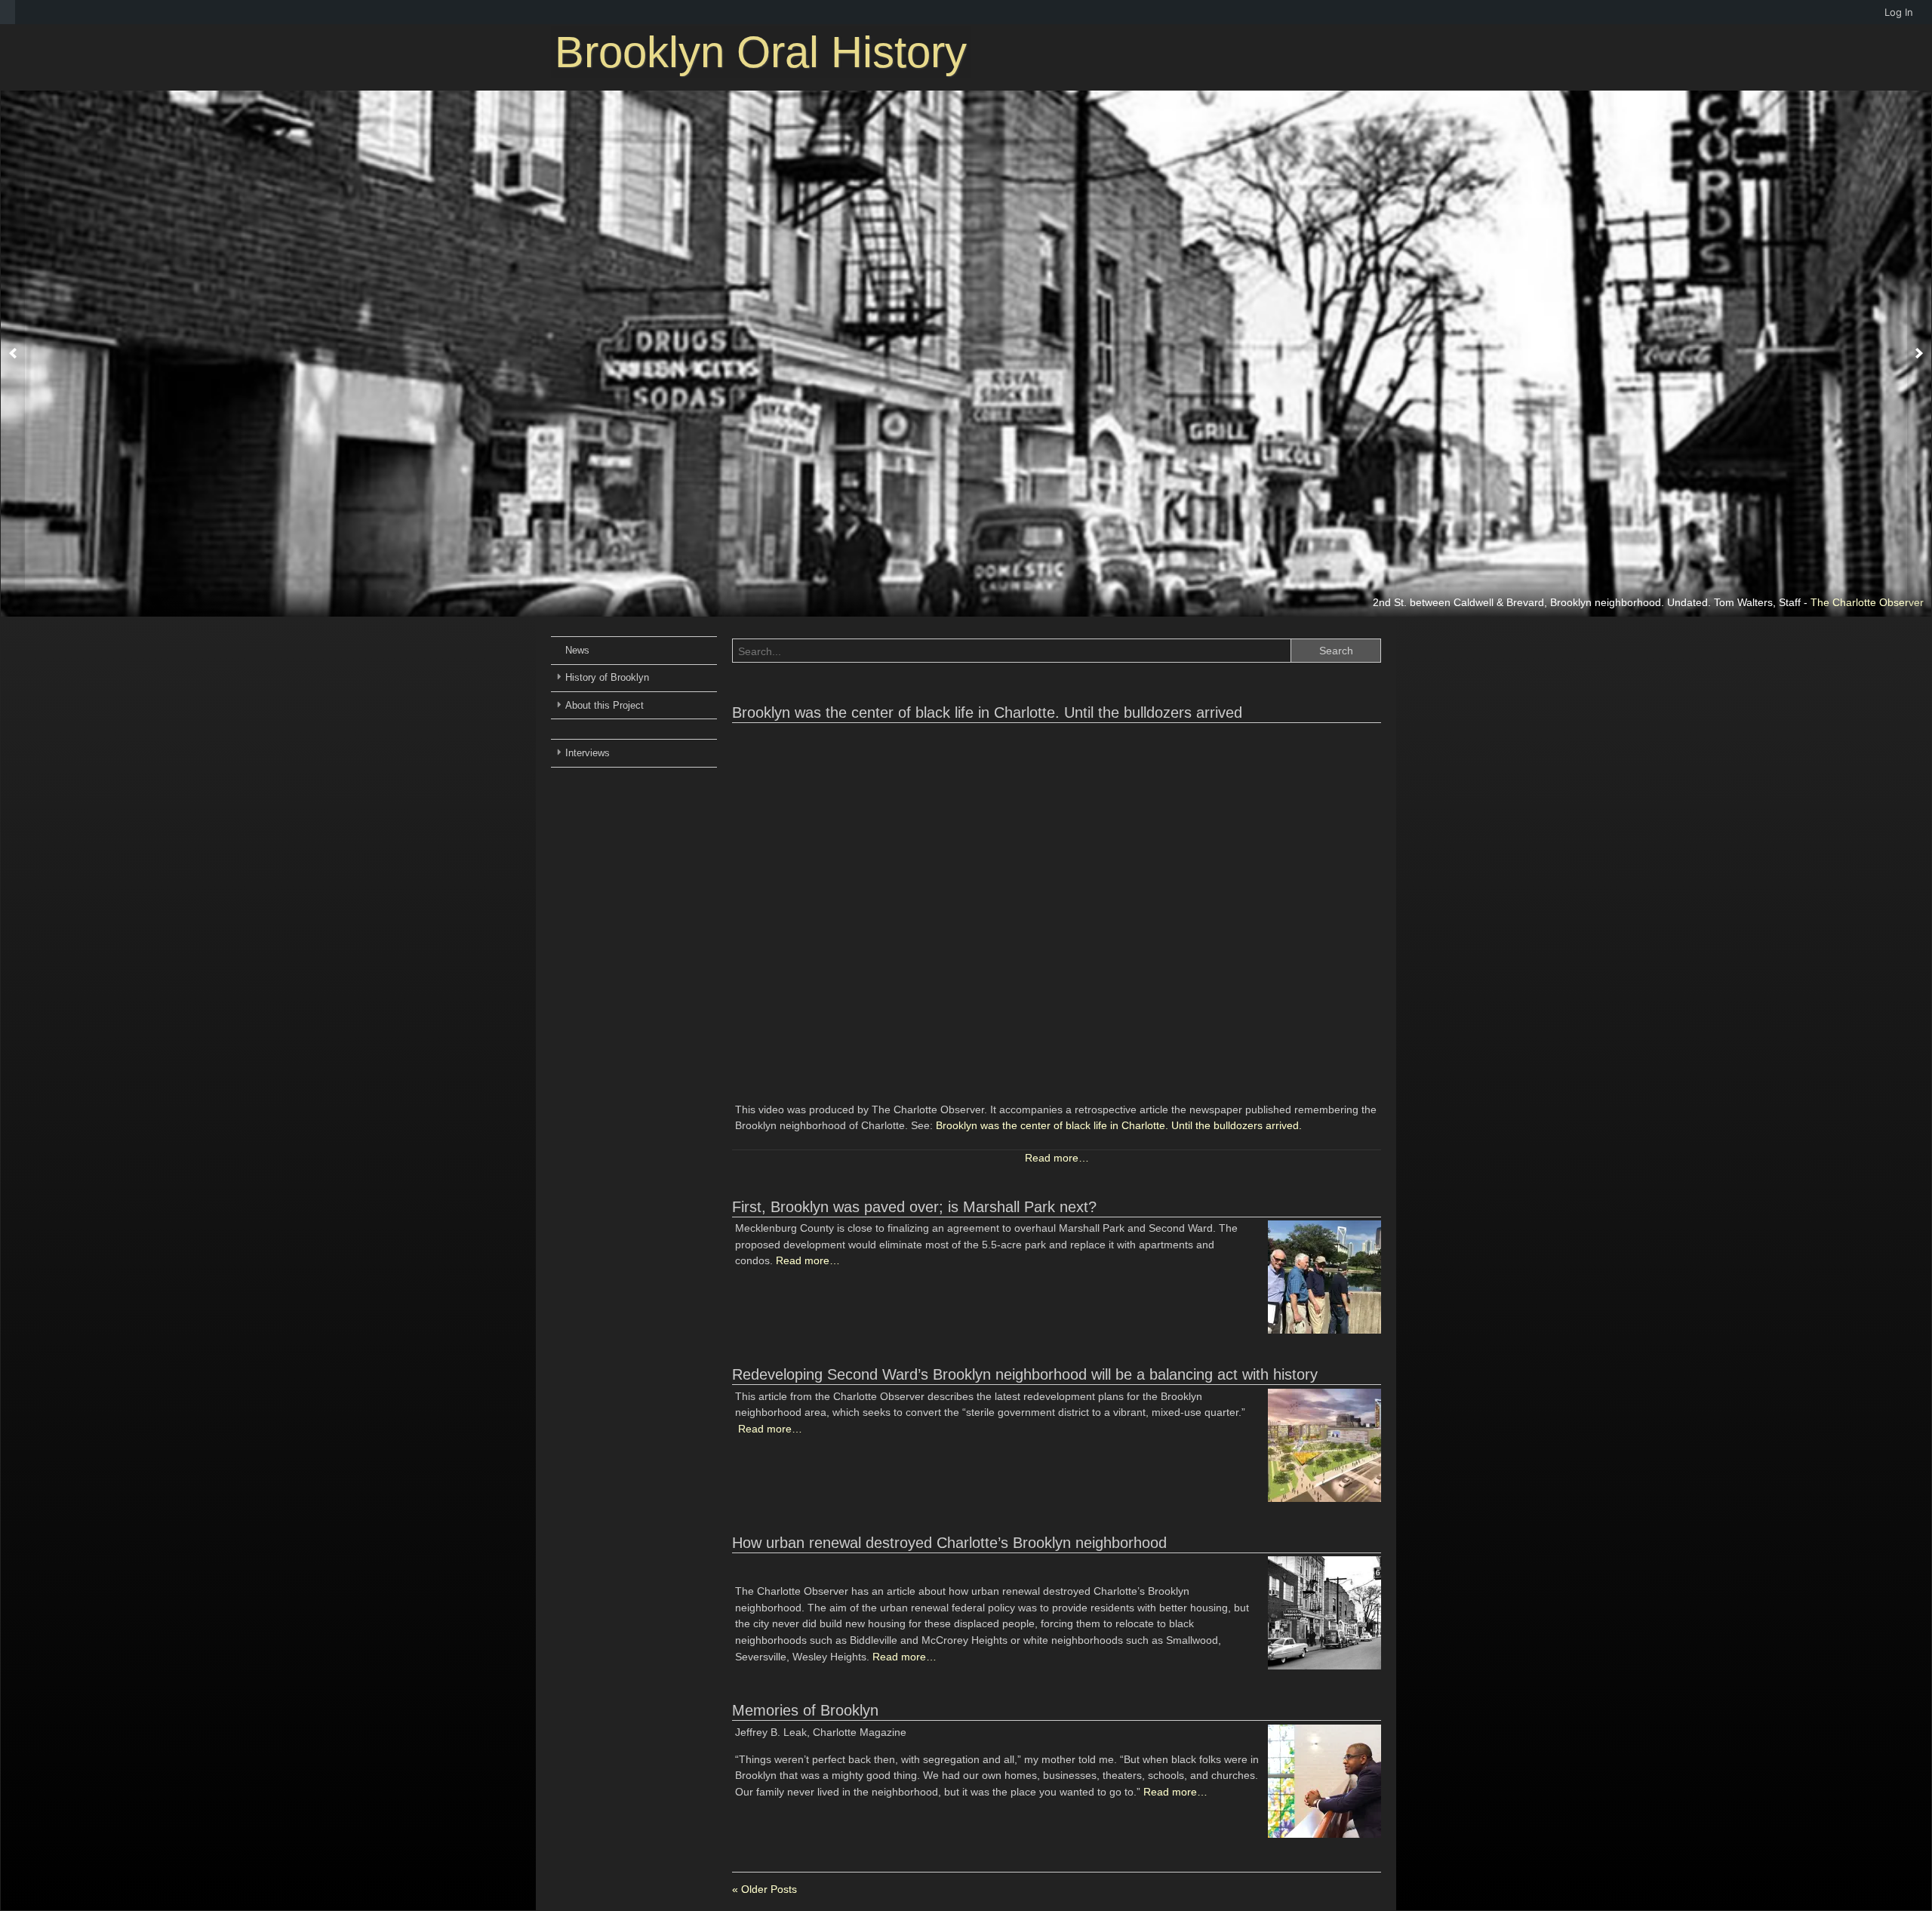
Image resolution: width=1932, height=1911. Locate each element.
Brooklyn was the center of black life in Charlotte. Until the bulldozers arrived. (1119, 1125)
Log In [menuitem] (1899, 12)
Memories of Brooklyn (805, 1710)
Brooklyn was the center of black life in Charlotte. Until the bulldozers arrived (987, 712)
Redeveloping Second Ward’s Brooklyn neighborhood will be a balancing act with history (1025, 1374)
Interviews (588, 753)
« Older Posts (764, 1889)
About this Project (605, 705)
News (577, 650)
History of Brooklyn (607, 677)
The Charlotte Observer (1867, 602)
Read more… (1057, 1158)
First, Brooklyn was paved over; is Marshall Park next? (914, 1207)
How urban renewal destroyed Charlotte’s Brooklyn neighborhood (949, 1543)
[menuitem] (8, 12)
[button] (13, 354)
